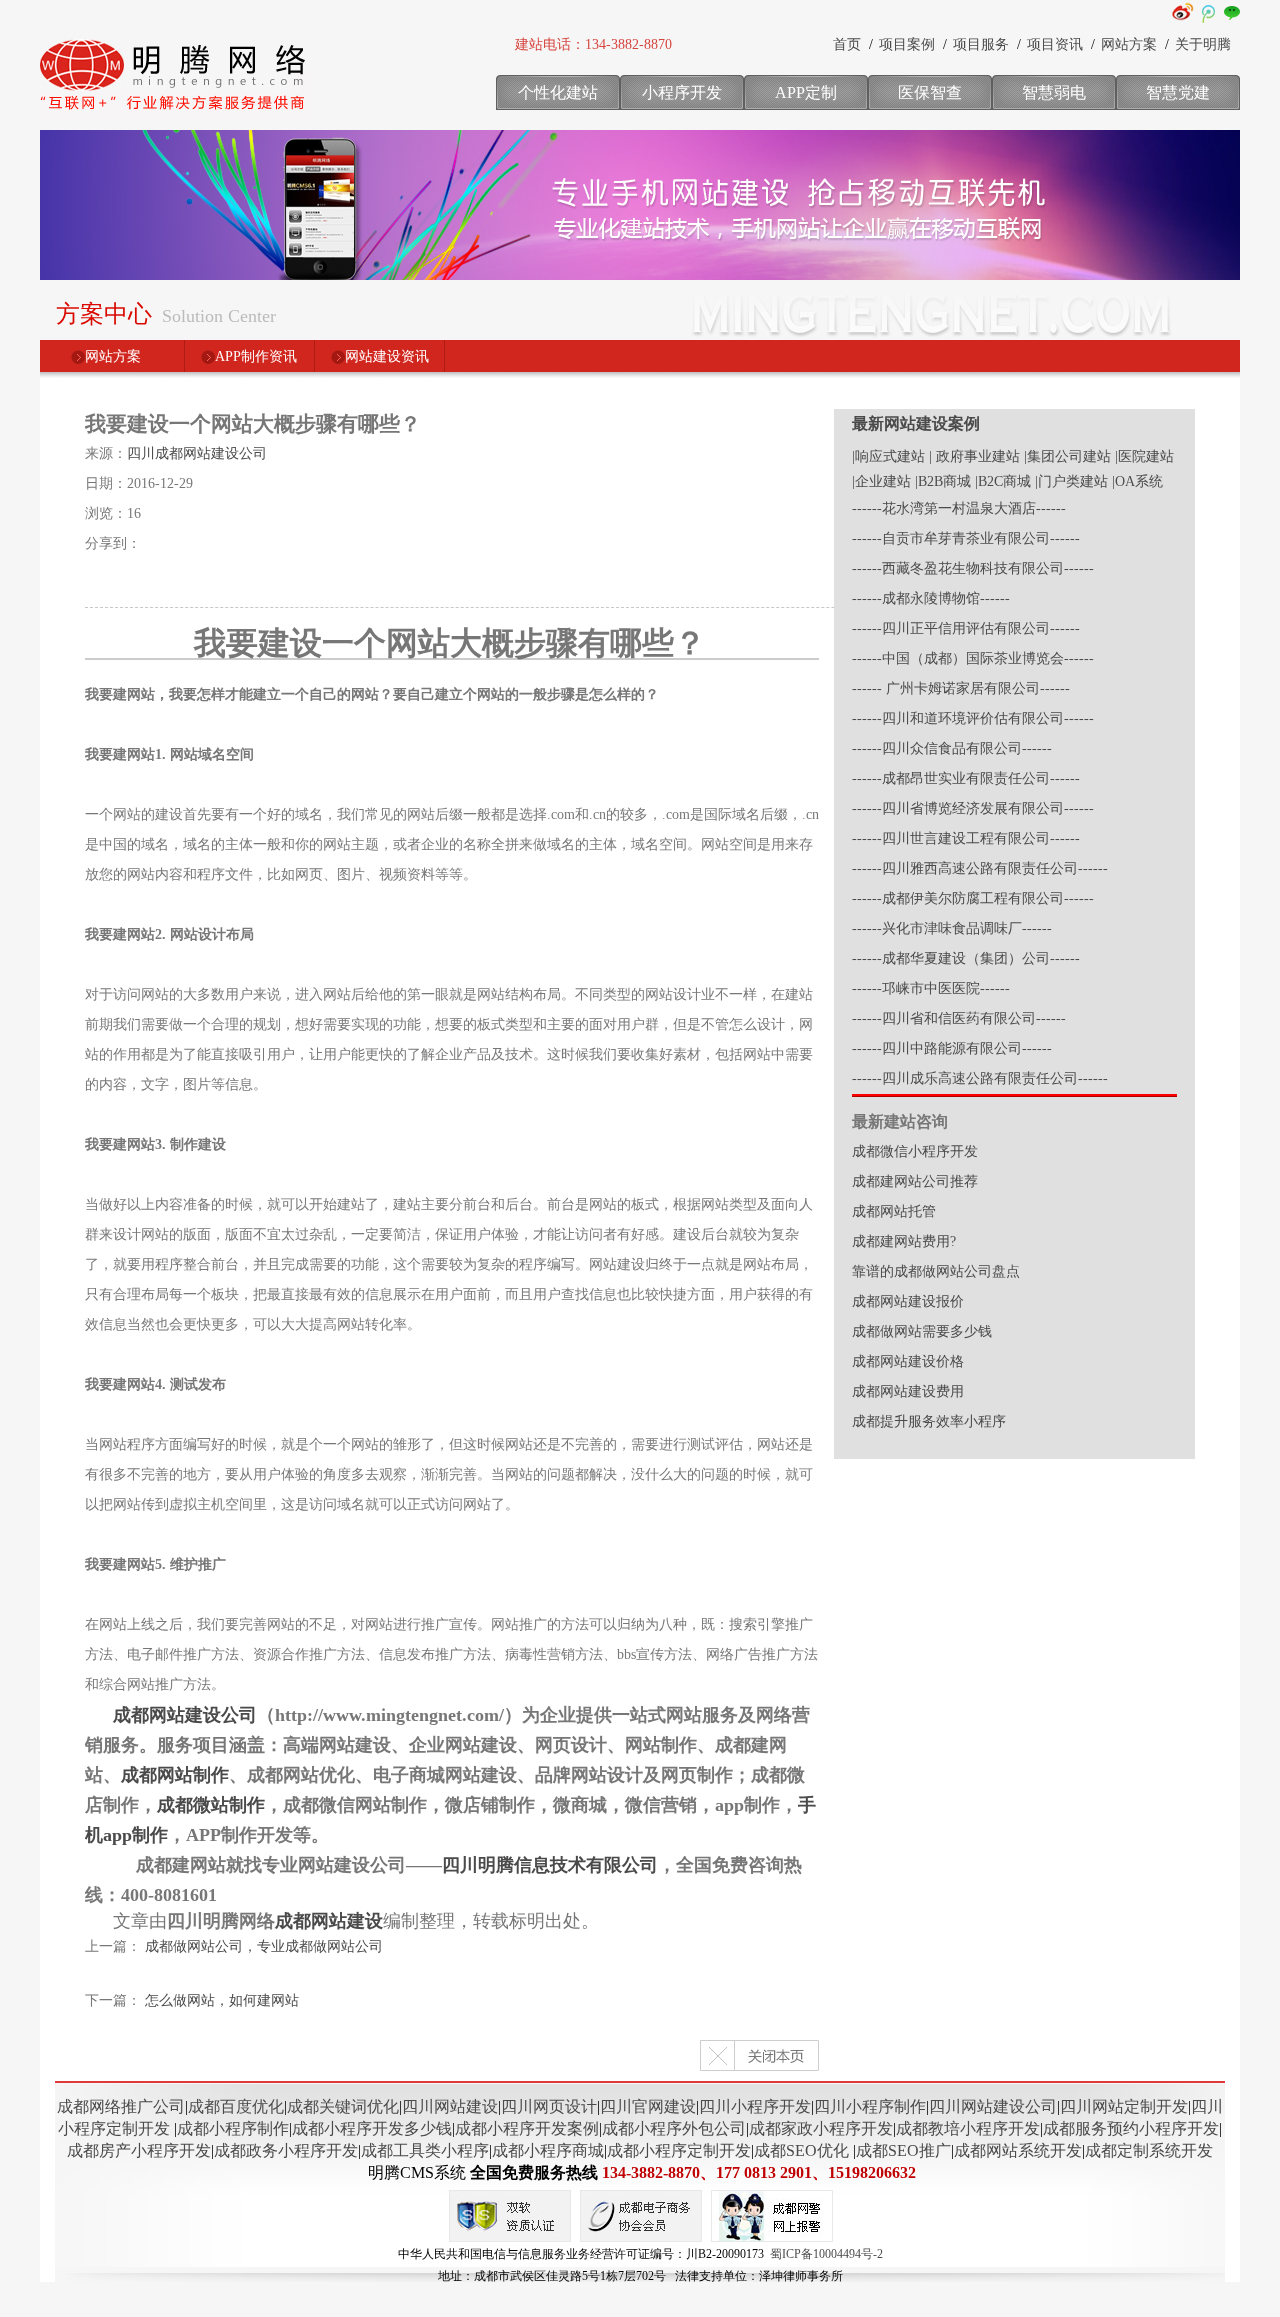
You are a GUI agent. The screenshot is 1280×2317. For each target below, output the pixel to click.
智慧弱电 (1054, 92)
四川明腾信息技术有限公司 (550, 1865)
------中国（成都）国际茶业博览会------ (973, 658)
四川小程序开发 (755, 2106)
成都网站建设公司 (185, 1715)
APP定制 (806, 92)
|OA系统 (1137, 481)
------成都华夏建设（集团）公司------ (966, 958)
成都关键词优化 (343, 2106)
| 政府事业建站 (974, 456)
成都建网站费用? (904, 1241)
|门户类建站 (1071, 481)
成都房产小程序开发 (139, 2150)
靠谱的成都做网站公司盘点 (936, 1271)
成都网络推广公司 (121, 2106)
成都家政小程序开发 (821, 2128)
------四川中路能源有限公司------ (952, 1048)
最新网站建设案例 (916, 423)
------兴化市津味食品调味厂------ (952, 928)
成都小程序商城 (548, 2150)
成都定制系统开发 (1149, 2150)
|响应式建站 (888, 456)
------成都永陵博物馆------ (931, 598)
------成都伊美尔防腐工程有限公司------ (973, 898)
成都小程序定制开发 (679, 2150)
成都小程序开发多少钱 (372, 2128)
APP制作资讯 (256, 356)
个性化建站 (558, 92)
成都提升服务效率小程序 (929, 1421)
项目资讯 (1055, 44)
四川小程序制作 (870, 2106)
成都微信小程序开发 (915, 1151)
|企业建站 (881, 481)
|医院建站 (1144, 456)
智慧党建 (1178, 92)
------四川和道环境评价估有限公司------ (973, 718)
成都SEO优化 (801, 2150)
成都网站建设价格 (908, 1361)
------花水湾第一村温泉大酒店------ (959, 508)
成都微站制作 (211, 1805)
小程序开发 (682, 92)
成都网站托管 (894, 1211)
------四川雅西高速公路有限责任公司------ (980, 868)
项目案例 (907, 44)
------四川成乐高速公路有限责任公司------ (980, 1078)
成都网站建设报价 (908, 1301)
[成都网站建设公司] (175, 115)
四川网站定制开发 (1124, 2106)
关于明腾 (1203, 44)
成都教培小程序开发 (968, 2128)
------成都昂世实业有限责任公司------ (966, 778)
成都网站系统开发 (1018, 2150)
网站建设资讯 (387, 356)
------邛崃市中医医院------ (931, 988)
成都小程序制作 (233, 2128)
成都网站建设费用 (908, 1391)
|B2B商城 (943, 481)
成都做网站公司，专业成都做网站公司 (264, 1946)
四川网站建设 (450, 2106)
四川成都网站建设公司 (197, 453)
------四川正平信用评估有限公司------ (966, 628)
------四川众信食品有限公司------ (952, 748)
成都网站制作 (175, 1775)
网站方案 (1129, 44)
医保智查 (930, 92)
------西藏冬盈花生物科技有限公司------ (973, 568)
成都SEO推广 (903, 2150)
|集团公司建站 (1067, 456)
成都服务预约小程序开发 (1131, 2128)
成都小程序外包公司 (674, 2128)
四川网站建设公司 (993, 2106)
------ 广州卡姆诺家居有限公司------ (961, 688)
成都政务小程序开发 (286, 2150)
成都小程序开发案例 (527, 2128)
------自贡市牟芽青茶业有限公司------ (966, 538)
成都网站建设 (329, 1921)
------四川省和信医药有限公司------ (959, 1018)
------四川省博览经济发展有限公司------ (973, 808)
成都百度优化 (236, 2106)
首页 (847, 44)
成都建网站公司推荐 (915, 1181)
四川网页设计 (549, 2106)
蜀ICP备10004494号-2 (826, 2254)
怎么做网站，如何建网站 (222, 2000)
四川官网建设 (648, 2106)
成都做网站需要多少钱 (922, 1331)
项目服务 (981, 44)
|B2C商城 (1003, 481)
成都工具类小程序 (425, 2150)
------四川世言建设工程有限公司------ (966, 838)
